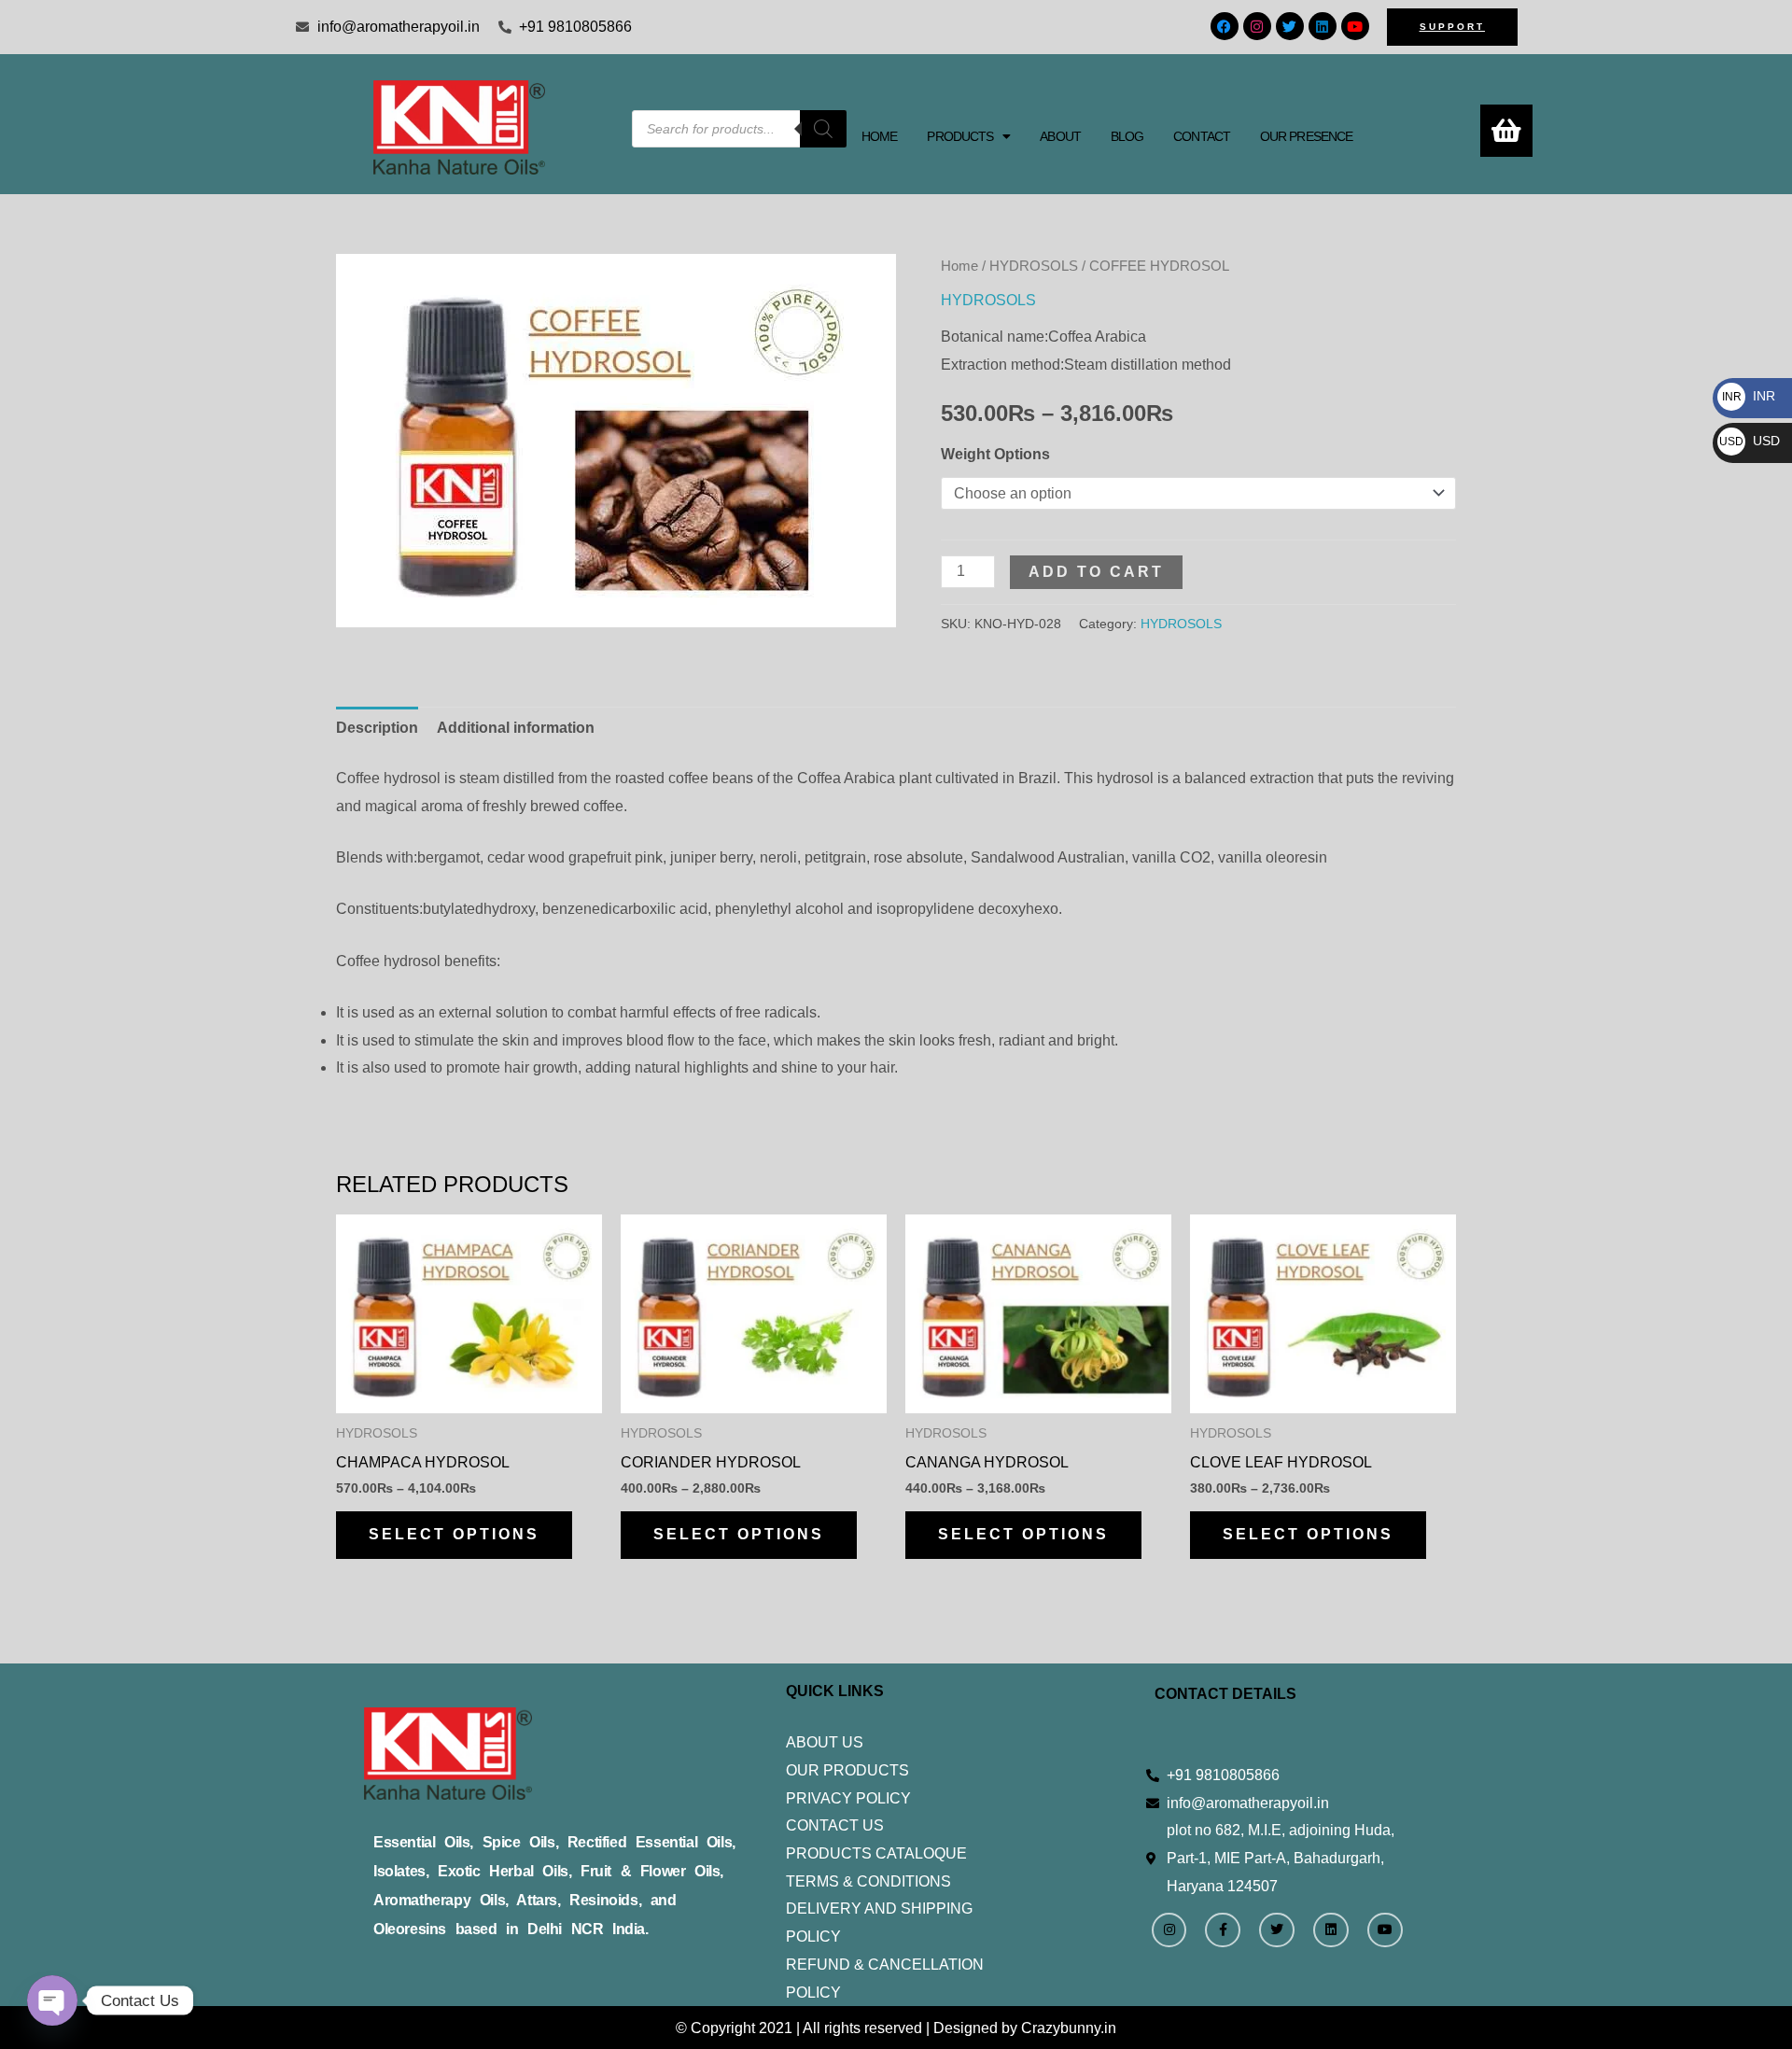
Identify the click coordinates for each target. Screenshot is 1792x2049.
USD (1750, 441)
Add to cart (1096, 572)
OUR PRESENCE (1306, 136)
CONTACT (1202, 136)
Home (959, 266)
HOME (879, 136)
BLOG (1127, 136)
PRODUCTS (960, 136)
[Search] (823, 129)
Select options (454, 1534)
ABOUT (1060, 136)
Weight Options (995, 454)
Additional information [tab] (516, 728)
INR (1749, 396)
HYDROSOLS (1034, 266)
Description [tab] (377, 728)
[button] (968, 136)
